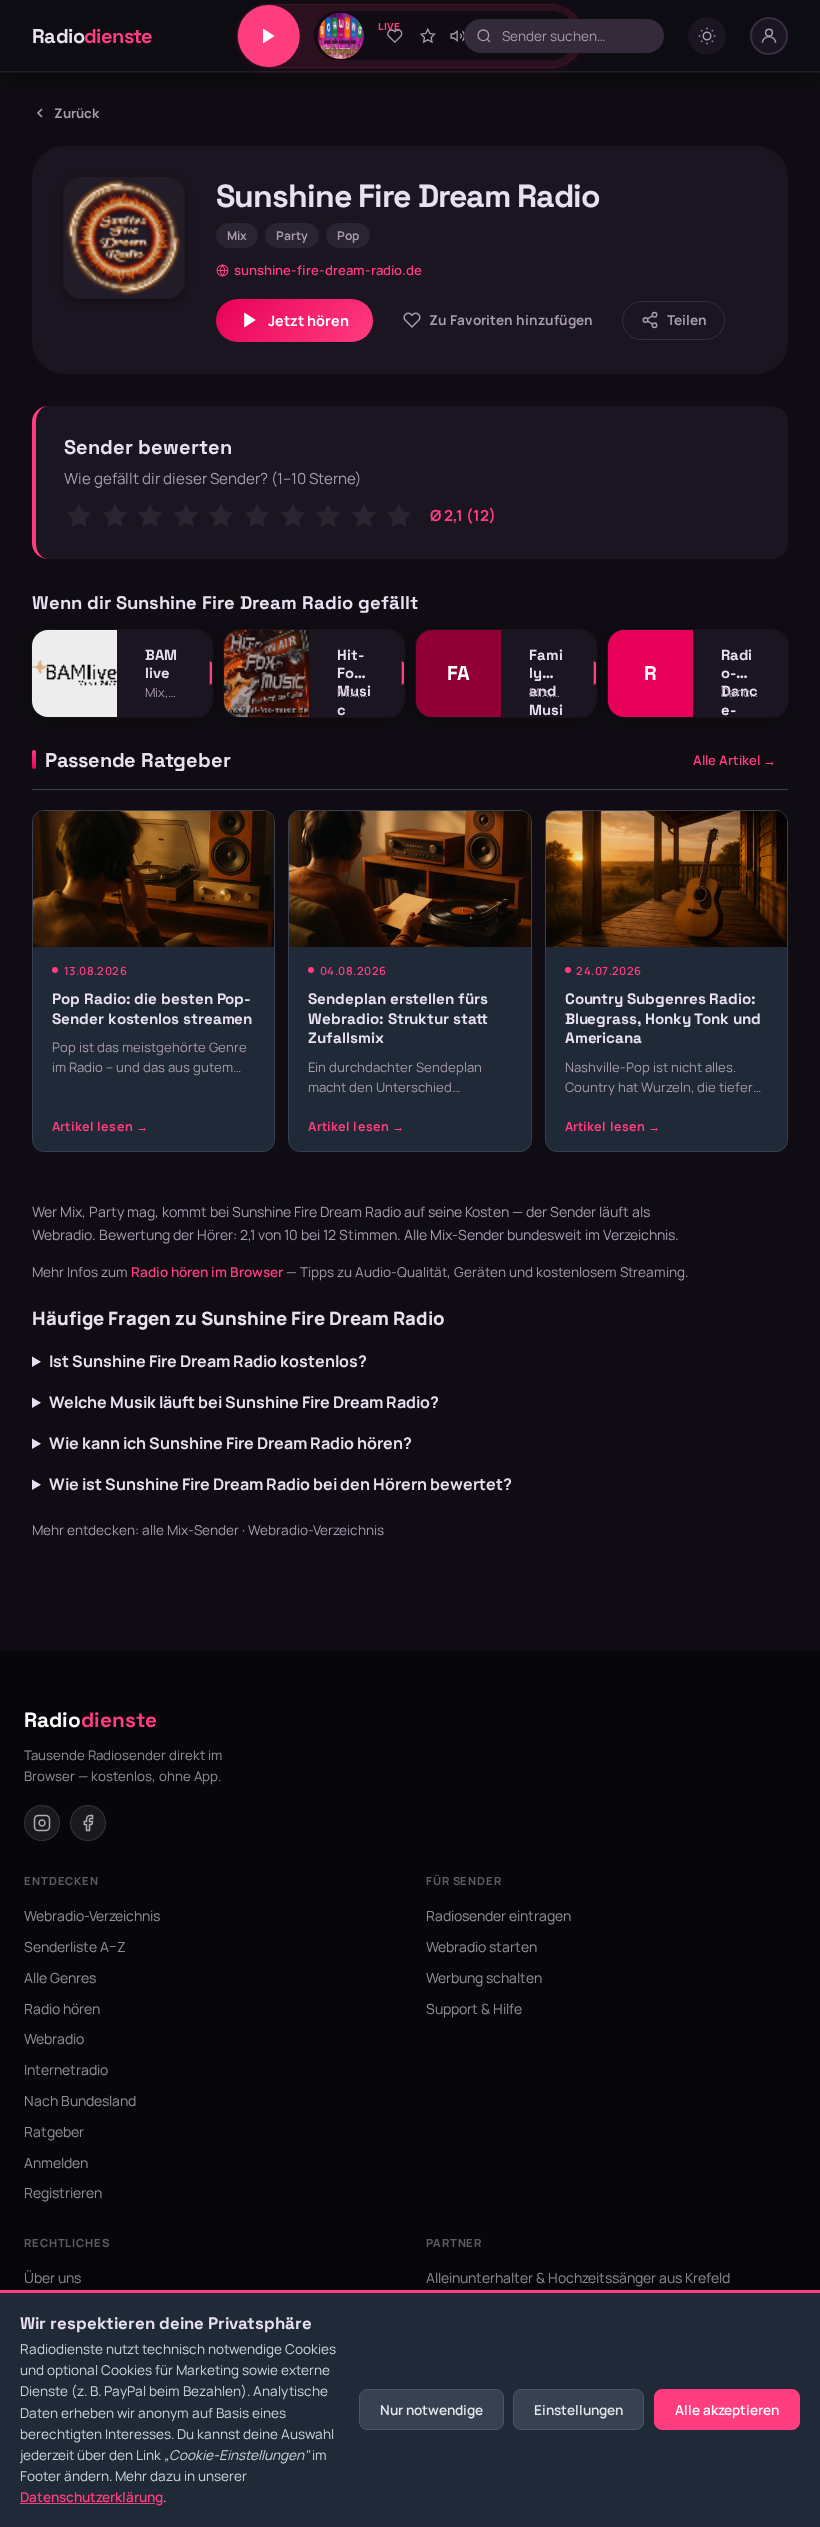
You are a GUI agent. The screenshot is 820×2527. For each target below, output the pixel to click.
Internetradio (66, 2069)
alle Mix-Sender (190, 1530)
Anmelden (56, 2162)
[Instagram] (42, 1823)
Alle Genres (60, 1977)
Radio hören (62, 2008)
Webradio (54, 2038)
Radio (92, 36)
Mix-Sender (467, 1234)
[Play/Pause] (269, 36)
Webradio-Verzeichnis (316, 1530)
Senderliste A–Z (75, 1946)
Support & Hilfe (474, 2008)
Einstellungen (578, 2410)
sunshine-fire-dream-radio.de (328, 270)
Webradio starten (481, 1946)
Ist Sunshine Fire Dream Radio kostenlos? (208, 1361)
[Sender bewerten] (428, 36)
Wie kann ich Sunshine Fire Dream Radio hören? (230, 1443)
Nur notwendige (431, 2410)
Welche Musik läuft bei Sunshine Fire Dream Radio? (244, 1402)
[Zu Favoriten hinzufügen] (395, 36)
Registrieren (63, 2192)
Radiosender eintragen (498, 1915)
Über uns (52, 2277)
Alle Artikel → (734, 760)
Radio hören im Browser (207, 1272)
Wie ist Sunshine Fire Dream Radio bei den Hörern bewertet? (280, 1484)
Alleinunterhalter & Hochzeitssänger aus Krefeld (578, 2277)
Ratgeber (54, 2131)
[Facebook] (88, 1823)
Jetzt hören (308, 320)
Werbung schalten (484, 1977)
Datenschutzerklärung (91, 2497)
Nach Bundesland (80, 2100)
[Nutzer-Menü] (769, 36)
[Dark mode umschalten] (707, 36)
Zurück (76, 113)
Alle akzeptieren (727, 2410)
